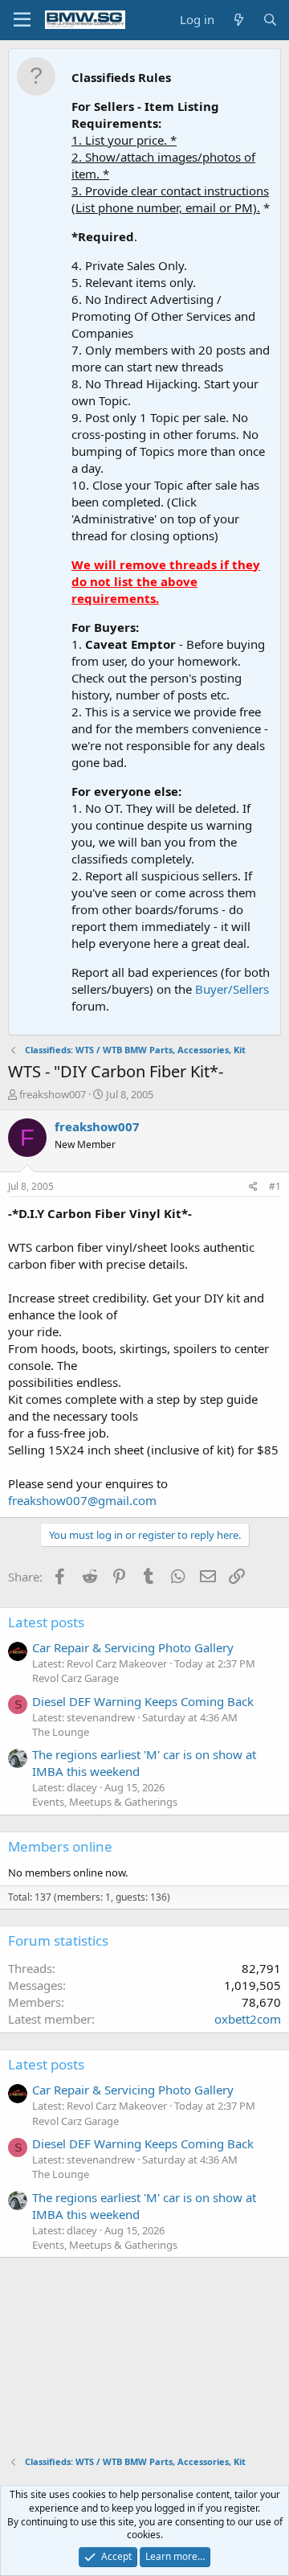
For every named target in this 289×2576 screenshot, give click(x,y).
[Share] (253, 1187)
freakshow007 (53, 1094)
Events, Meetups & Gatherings (105, 1802)
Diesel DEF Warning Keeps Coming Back (143, 1701)
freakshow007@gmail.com (82, 1500)
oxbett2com (248, 2019)
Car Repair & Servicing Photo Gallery (133, 1647)
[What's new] (238, 20)
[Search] (270, 20)
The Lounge (61, 1732)
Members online (60, 1846)
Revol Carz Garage (75, 1678)
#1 (275, 1186)
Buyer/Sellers (232, 989)
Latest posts (46, 1622)
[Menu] (22, 20)
